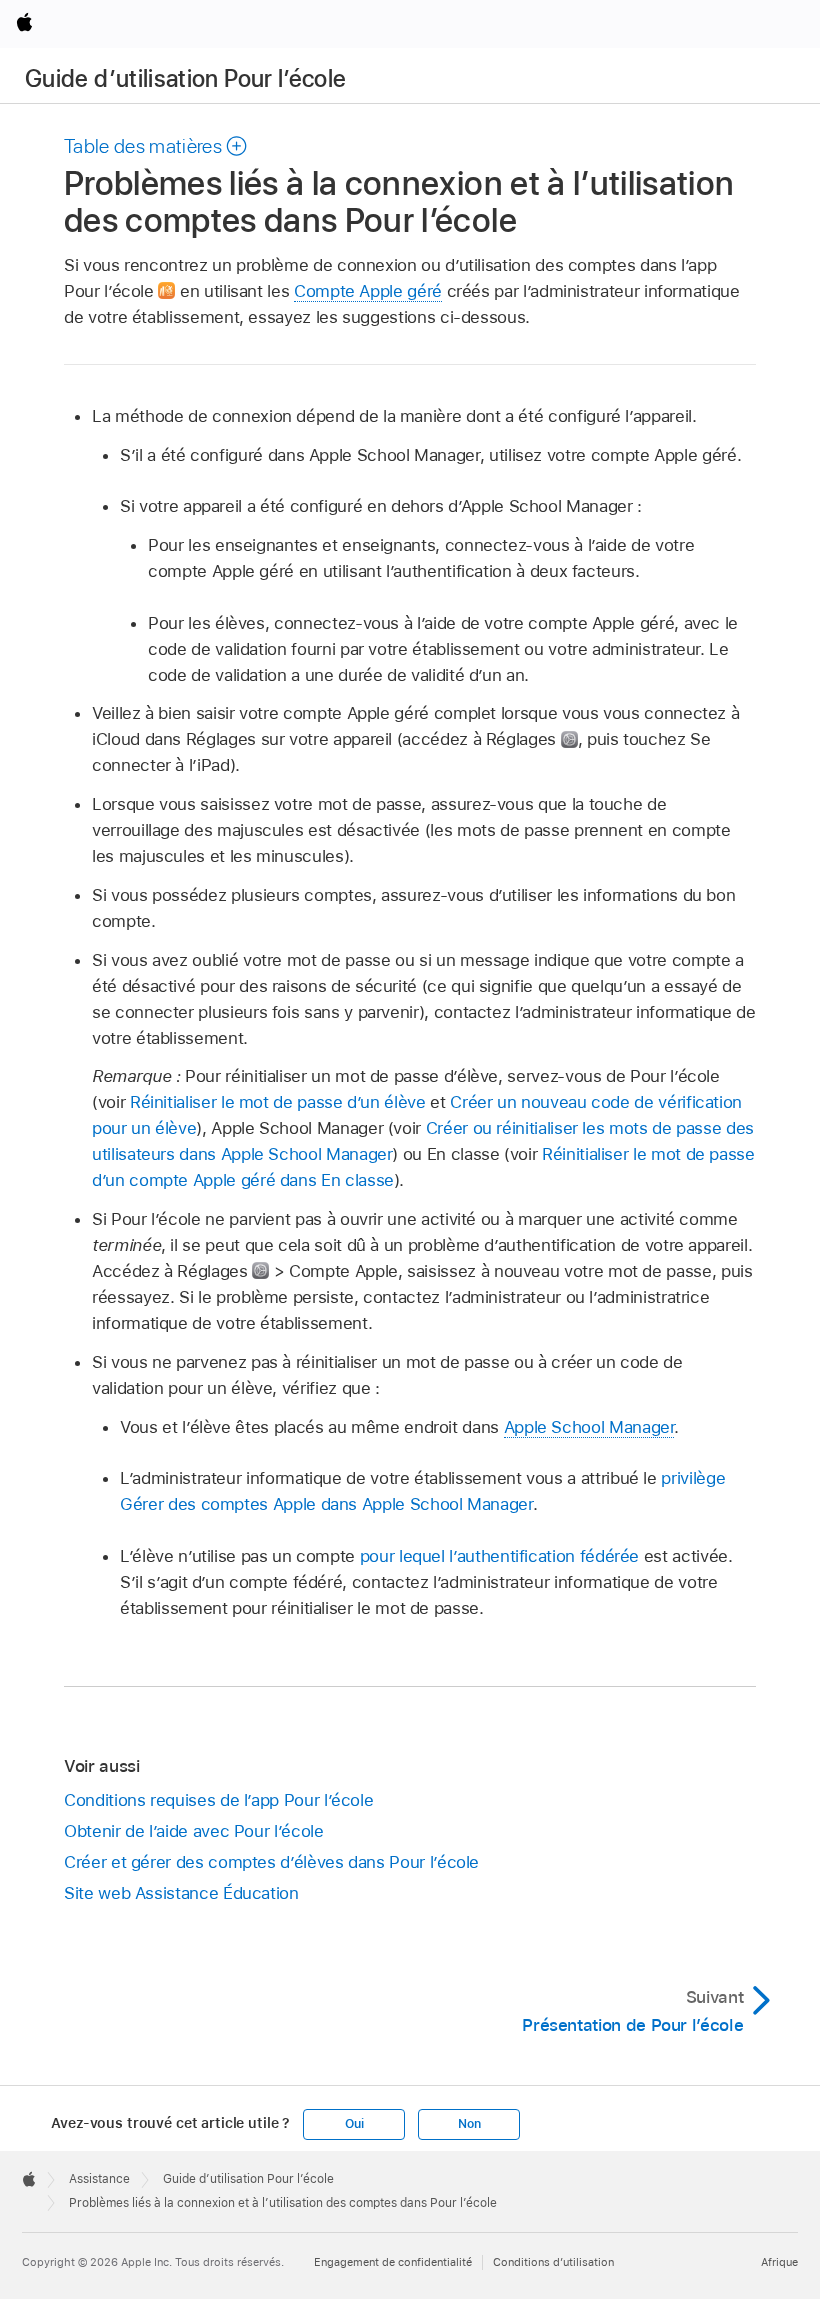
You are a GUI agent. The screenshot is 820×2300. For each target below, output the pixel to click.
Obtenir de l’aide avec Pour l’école (194, 1831)
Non (469, 2124)
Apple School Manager (589, 1427)
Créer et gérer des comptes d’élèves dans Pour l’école (271, 1862)
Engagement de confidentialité (393, 2262)
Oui (354, 2124)
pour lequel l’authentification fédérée (499, 1556)
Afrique (779, 2262)
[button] (156, 146)
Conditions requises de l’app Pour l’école (218, 1800)
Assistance (99, 2179)
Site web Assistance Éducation (181, 1893)
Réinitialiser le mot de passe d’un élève (278, 1102)
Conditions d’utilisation (553, 2262)
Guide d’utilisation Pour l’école (186, 78)
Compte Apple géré (368, 291)
